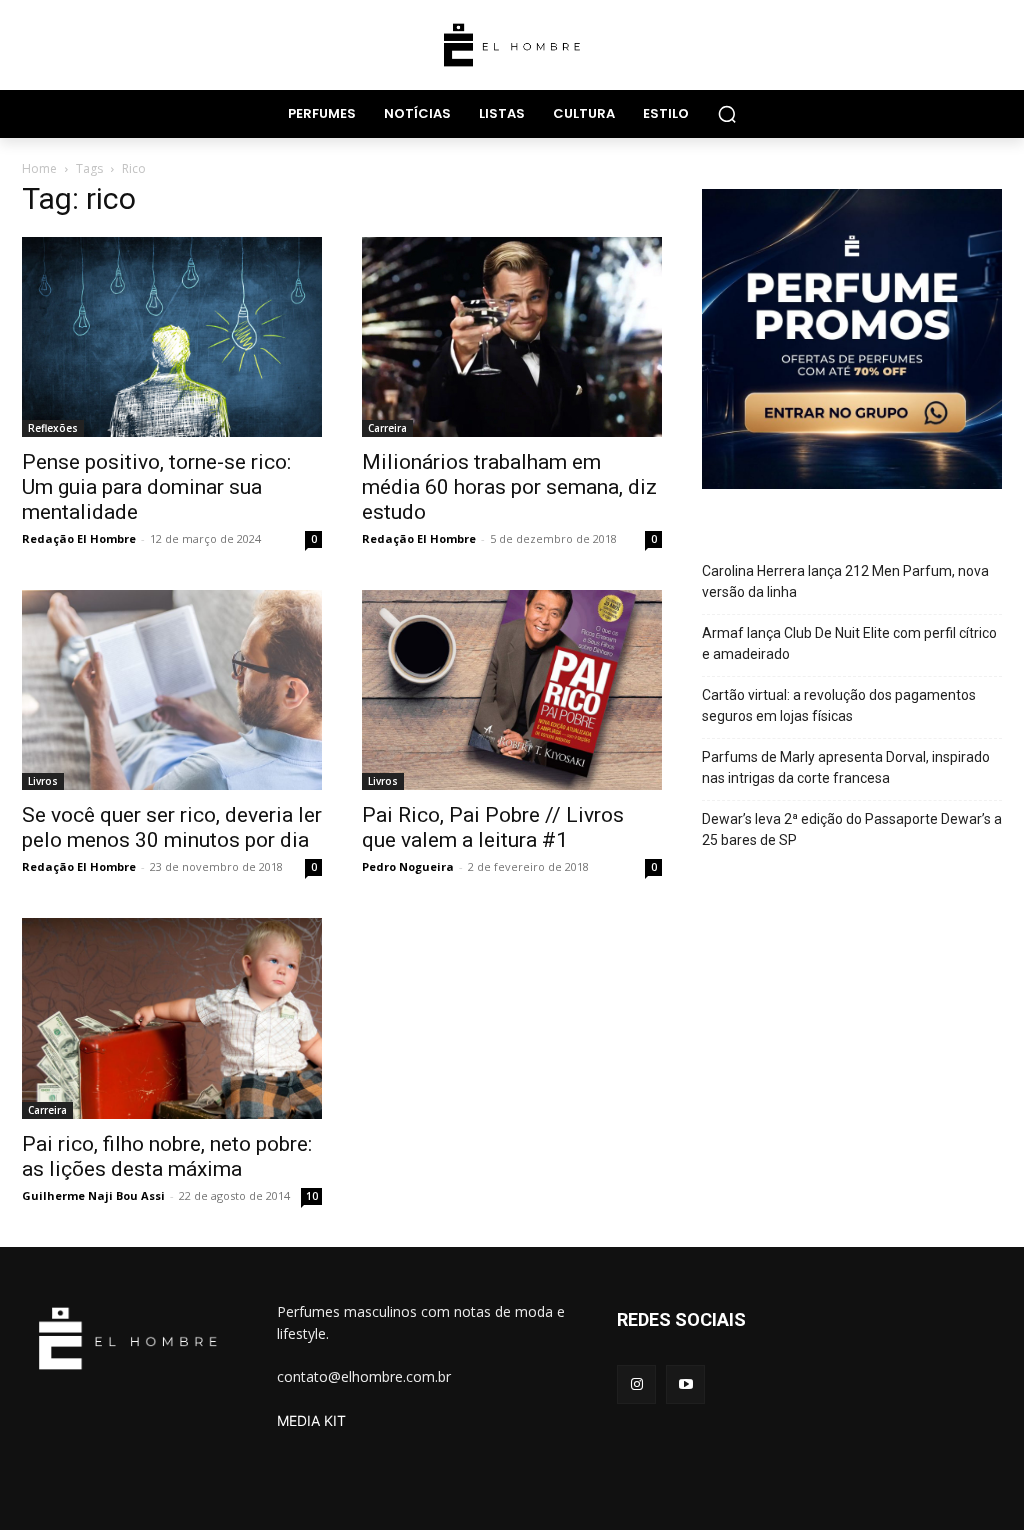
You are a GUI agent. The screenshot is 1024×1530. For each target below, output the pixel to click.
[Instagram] (636, 1384)
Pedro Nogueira (408, 866)
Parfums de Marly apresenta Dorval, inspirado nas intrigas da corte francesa (846, 767)
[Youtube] (685, 1384)
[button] (727, 114)
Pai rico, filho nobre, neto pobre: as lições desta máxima (167, 1156)
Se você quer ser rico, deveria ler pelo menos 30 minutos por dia (172, 827)
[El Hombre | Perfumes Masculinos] (512, 45)
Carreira (387, 428)
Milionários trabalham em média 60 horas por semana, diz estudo (509, 487)
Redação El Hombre (79, 538)
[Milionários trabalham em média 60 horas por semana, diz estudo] (512, 337)
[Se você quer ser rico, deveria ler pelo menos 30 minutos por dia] (172, 690)
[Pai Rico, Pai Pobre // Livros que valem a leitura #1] (512, 690)
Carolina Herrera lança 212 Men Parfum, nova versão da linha (845, 581)
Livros (43, 781)
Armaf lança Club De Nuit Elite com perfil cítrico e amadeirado (849, 643)
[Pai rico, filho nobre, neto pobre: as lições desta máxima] (172, 1018)
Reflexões (53, 428)
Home (39, 168)
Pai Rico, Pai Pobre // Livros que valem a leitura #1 (493, 827)
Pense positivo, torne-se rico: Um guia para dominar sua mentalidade (156, 487)
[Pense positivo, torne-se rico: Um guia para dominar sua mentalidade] (172, 337)
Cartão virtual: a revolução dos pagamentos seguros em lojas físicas (839, 705)
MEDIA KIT (311, 1420)
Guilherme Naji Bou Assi (93, 1195)
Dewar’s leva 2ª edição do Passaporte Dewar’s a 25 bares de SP (852, 829)
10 (312, 1196)
